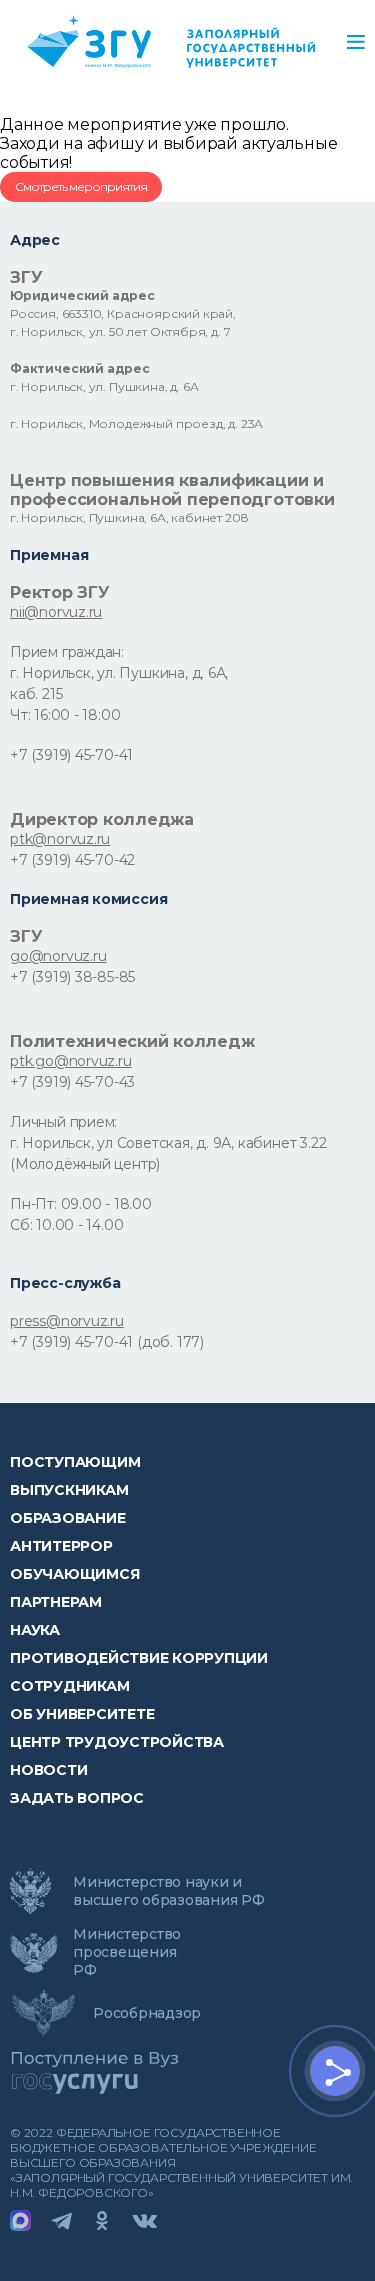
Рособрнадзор (147, 2013)
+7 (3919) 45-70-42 (72, 860)
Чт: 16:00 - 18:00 (65, 715)
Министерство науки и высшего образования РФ (169, 1891)
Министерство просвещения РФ (127, 1952)
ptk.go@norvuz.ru (71, 1061)
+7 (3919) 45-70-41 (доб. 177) (107, 1342)
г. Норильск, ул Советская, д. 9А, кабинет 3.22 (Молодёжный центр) (168, 1153)
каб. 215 (36, 694)
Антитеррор (61, 1546)
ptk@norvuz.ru (60, 839)
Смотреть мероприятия (81, 186)
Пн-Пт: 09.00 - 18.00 (81, 1204)
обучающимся (74, 1574)
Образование (67, 1518)
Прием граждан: (67, 652)
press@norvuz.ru (67, 1321)
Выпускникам (69, 1490)
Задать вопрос (77, 1798)
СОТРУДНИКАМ (69, 1686)
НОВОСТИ (48, 1770)
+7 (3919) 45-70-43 (72, 1082)
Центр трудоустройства (117, 1742)
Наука (35, 1630)
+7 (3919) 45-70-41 (71, 755)
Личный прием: (63, 1122)
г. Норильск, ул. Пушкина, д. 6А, (119, 673)
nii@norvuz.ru (56, 612)
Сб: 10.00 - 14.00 (66, 1225)
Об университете (82, 1714)
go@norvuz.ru (58, 956)
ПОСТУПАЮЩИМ (75, 1462)
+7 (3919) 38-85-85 (72, 977)
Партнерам (56, 1602)
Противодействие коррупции (139, 1658)
